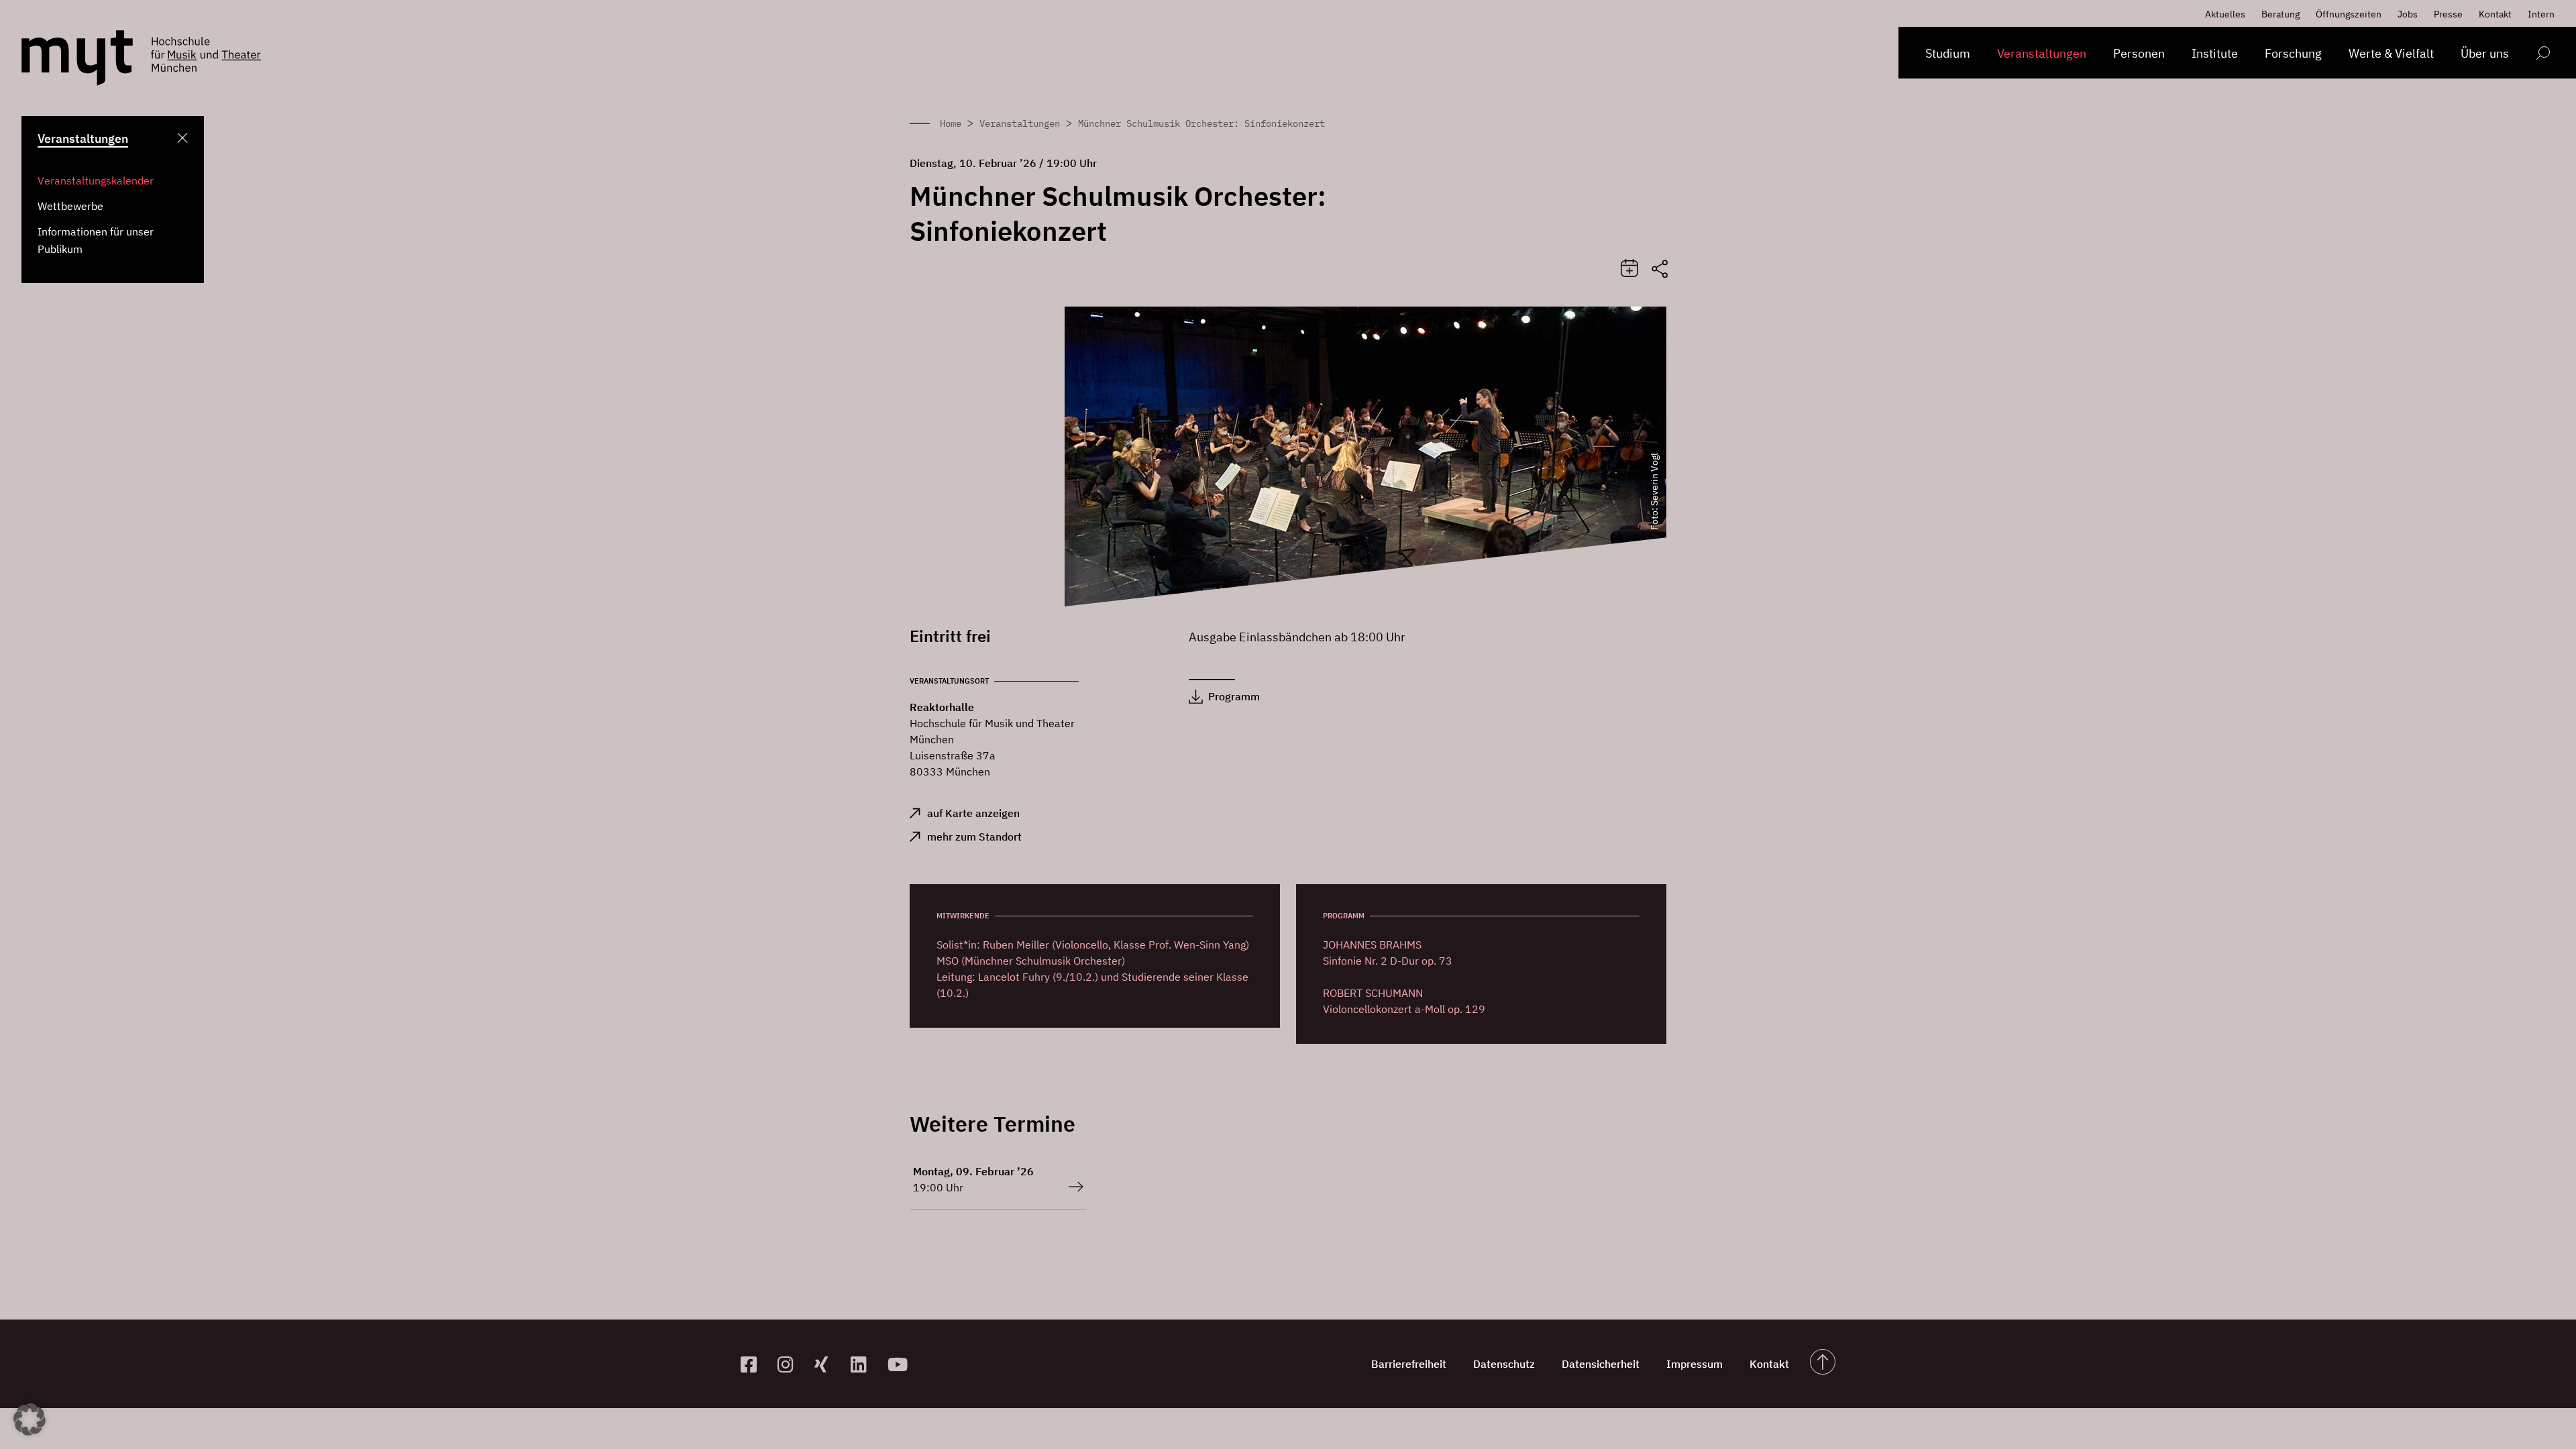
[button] (30, 1419)
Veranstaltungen (2042, 53)
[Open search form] (2543, 55)
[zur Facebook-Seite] (754, 1364)
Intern (2541, 14)
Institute (2215, 53)
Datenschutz (1504, 1364)
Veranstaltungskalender (96, 180)
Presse (2448, 14)
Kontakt (2495, 14)
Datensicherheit (1601, 1364)
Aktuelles (2225, 14)
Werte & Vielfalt (2391, 53)
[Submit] (1629, 269)
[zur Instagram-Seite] (791, 1364)
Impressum (1695, 1364)
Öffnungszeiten (2349, 14)
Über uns (2485, 53)
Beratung (2280, 14)
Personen (2139, 53)
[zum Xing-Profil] (827, 1364)
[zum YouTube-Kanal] (901, 1364)
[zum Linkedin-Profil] (864, 1364)
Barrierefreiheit (1409, 1364)
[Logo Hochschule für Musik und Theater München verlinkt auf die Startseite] (77, 58)
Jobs (2408, 14)
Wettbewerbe (70, 206)
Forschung (2293, 53)
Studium (1948, 53)
